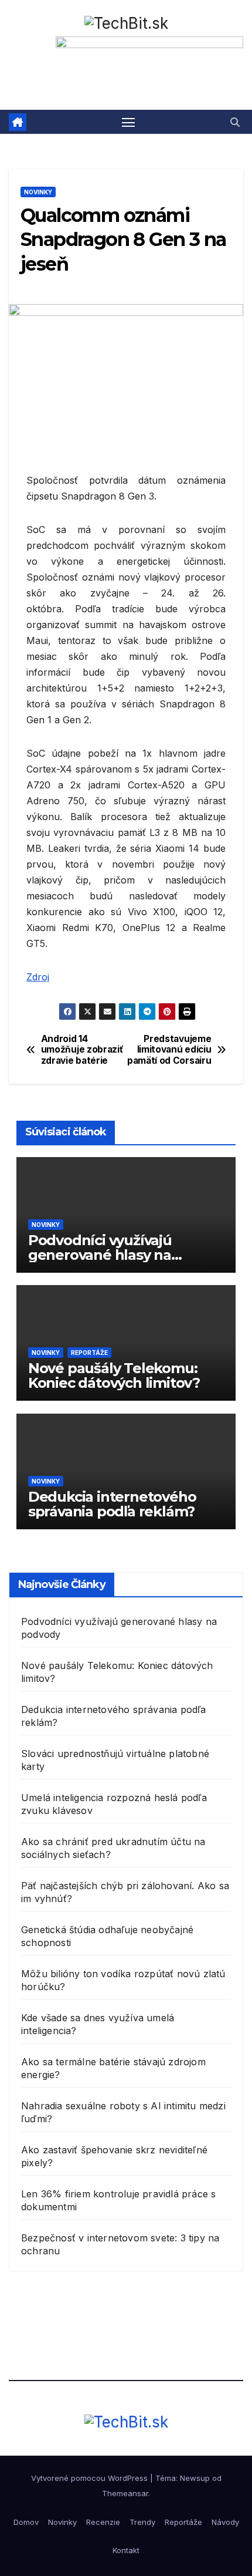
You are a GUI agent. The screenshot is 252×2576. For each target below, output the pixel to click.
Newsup (195, 2478)
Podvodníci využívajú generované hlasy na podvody (100, 1255)
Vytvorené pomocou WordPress (91, 2478)
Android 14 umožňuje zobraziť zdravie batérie (82, 1050)
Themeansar (125, 2493)
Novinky (38, 192)
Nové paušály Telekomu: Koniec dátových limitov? (114, 1375)
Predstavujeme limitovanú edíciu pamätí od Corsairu (169, 1050)
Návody (225, 2522)
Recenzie (103, 2522)
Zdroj (38, 977)
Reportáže (89, 1353)
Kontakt (126, 2550)
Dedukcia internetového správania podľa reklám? (112, 1504)
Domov (26, 2522)
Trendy (142, 2522)
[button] (235, 122)
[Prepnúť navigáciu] (128, 122)
